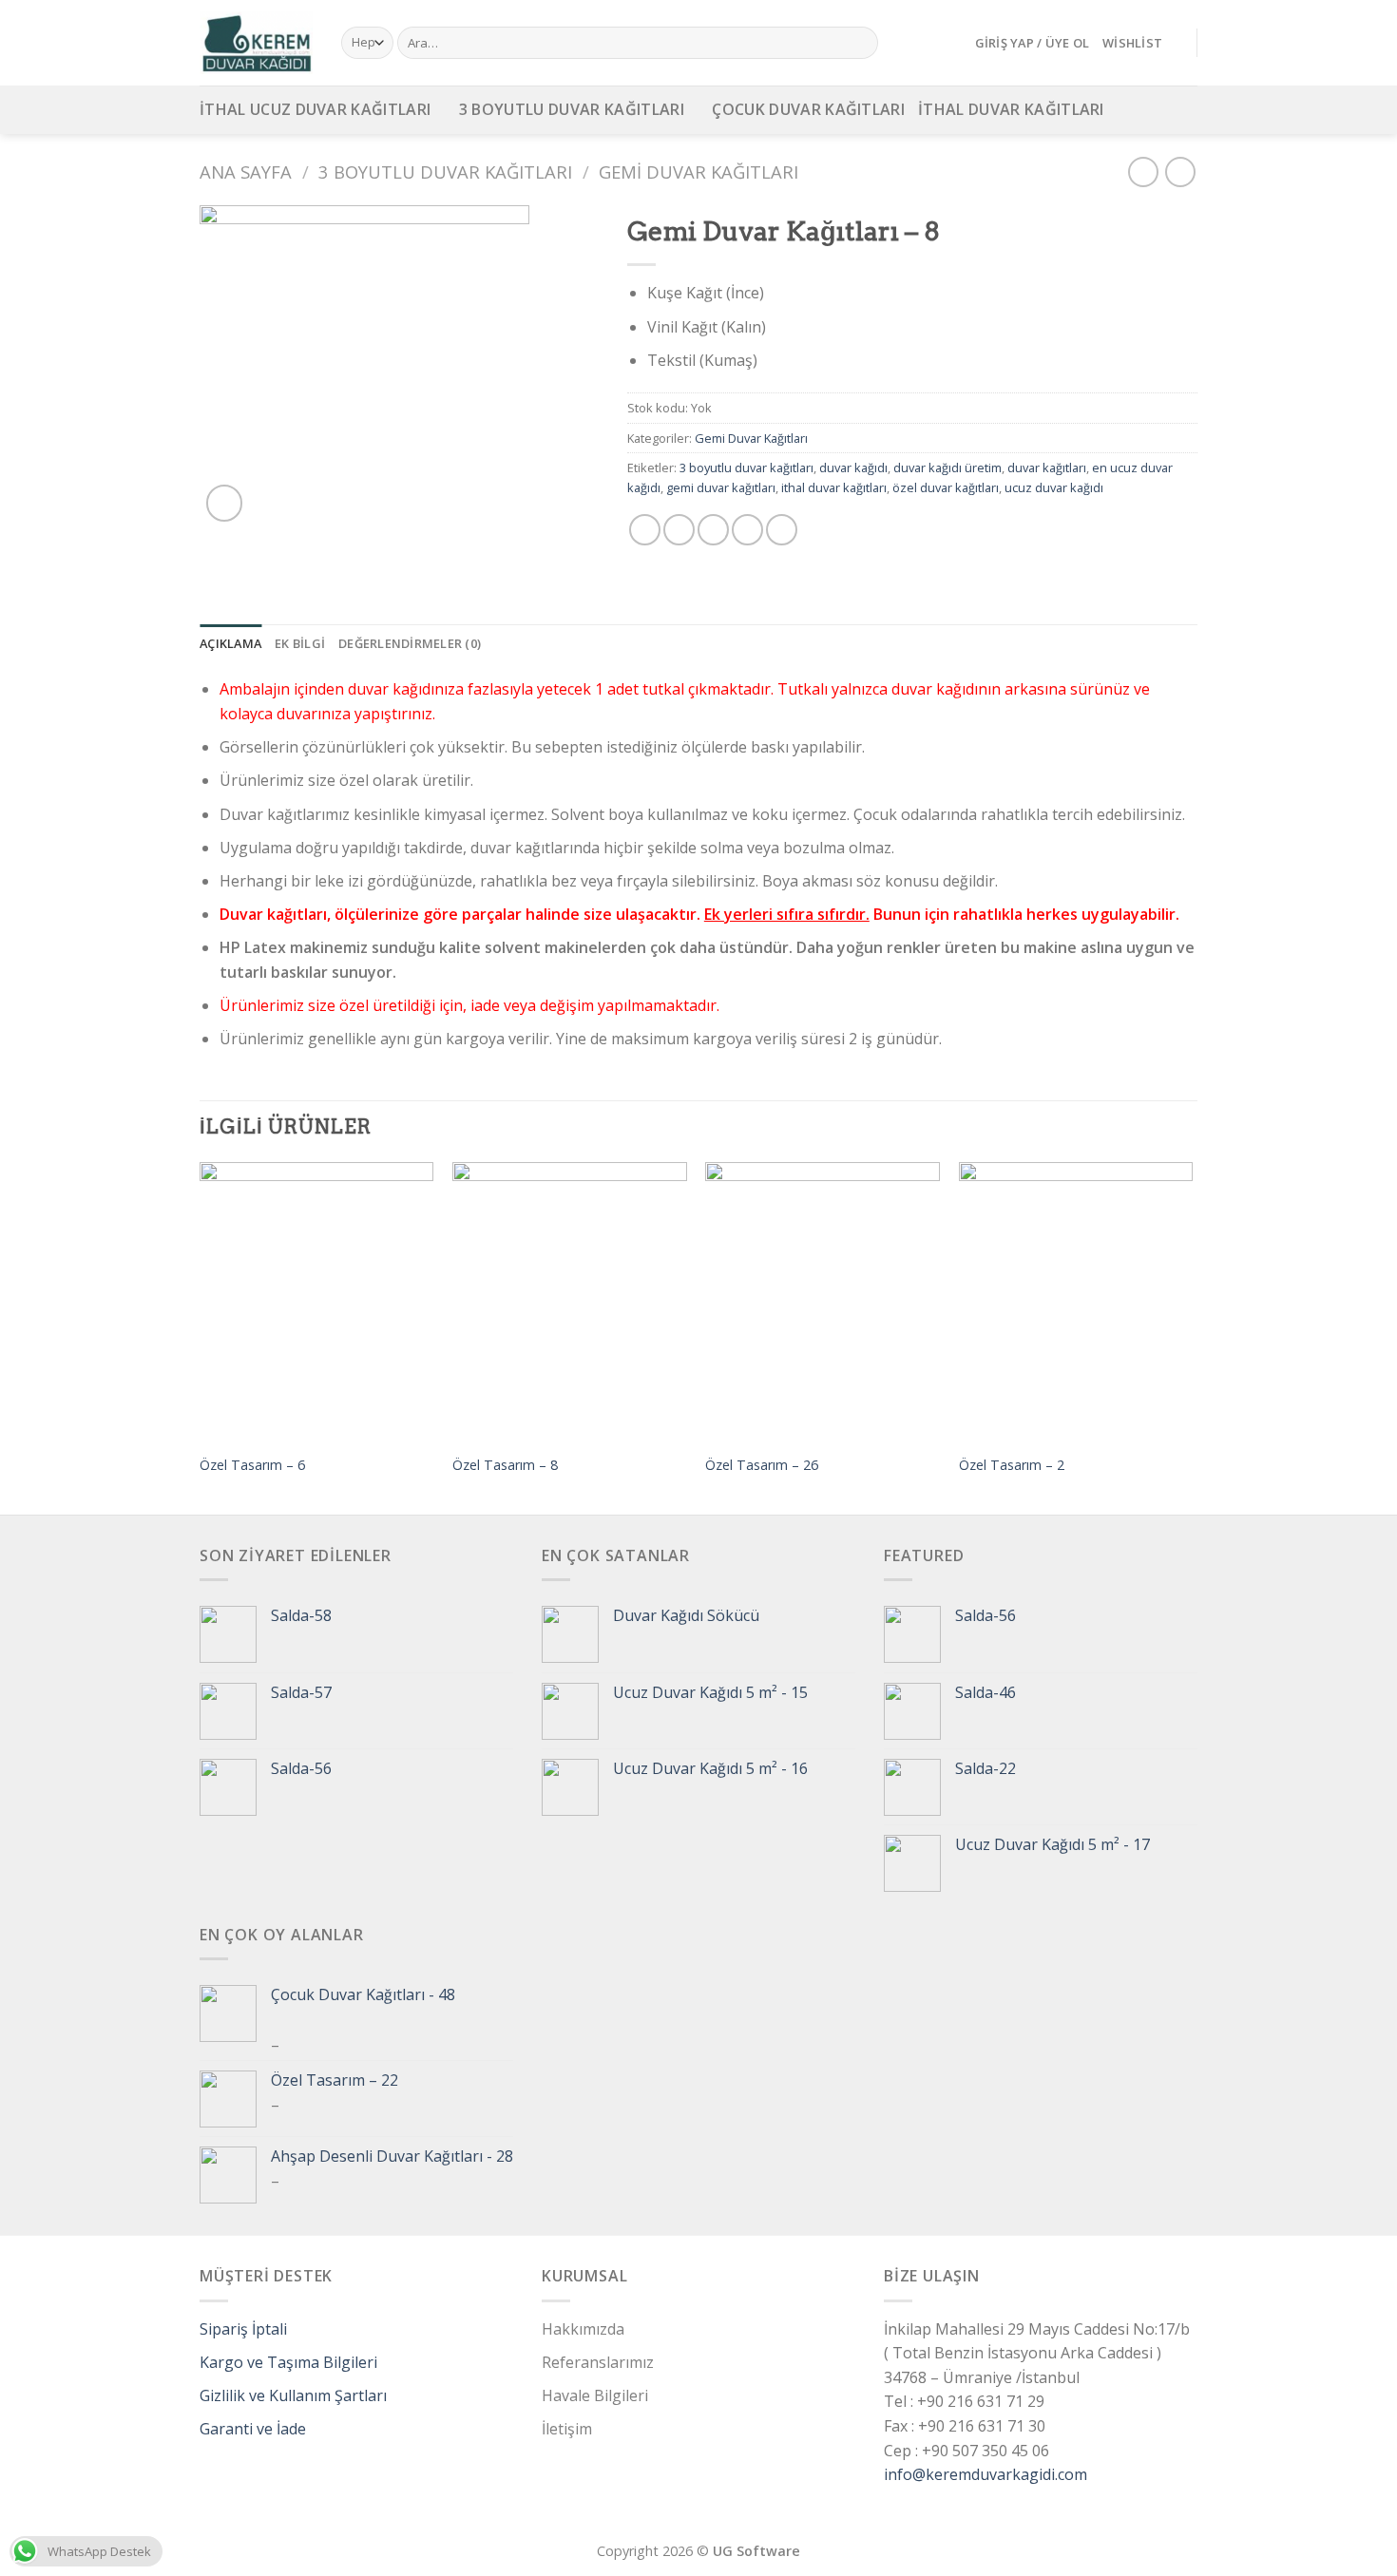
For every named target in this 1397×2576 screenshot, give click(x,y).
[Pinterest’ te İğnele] (747, 530)
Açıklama (230, 643)
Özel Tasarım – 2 (1012, 1465)
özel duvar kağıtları (946, 487)
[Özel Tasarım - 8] (570, 1303)
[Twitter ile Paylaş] (679, 530)
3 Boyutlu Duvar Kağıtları (572, 109)
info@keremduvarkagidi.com (986, 2474)
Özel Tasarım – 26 (762, 1465)
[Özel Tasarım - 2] (1076, 1303)
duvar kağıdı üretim (947, 467)
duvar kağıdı (853, 467)
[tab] (230, 643)
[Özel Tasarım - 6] (317, 1303)
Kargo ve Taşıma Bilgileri (288, 2362)
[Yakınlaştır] (225, 503)
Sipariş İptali (243, 2329)
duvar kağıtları (1047, 467)
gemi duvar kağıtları (721, 487)
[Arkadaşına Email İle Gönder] (713, 530)
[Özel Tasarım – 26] (823, 1303)
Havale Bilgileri (595, 2395)
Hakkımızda (583, 2329)
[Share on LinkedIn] (782, 530)
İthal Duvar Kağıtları (1011, 109)
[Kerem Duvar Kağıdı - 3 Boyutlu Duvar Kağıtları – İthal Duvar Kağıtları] (256, 43)
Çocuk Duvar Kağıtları (808, 109)
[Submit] (861, 43)
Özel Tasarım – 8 (505, 1465)
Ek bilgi (300, 643)
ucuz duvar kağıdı (1054, 487)
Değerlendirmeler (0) (410, 643)
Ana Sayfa (246, 172)
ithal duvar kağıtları (834, 487)
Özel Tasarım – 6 (252, 1465)
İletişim (567, 2429)
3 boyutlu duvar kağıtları (746, 467)
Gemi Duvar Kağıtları (698, 172)
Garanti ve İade (253, 2429)
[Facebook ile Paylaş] (645, 530)
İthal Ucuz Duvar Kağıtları (315, 109)
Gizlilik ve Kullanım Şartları (293, 2395)
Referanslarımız (598, 2362)
